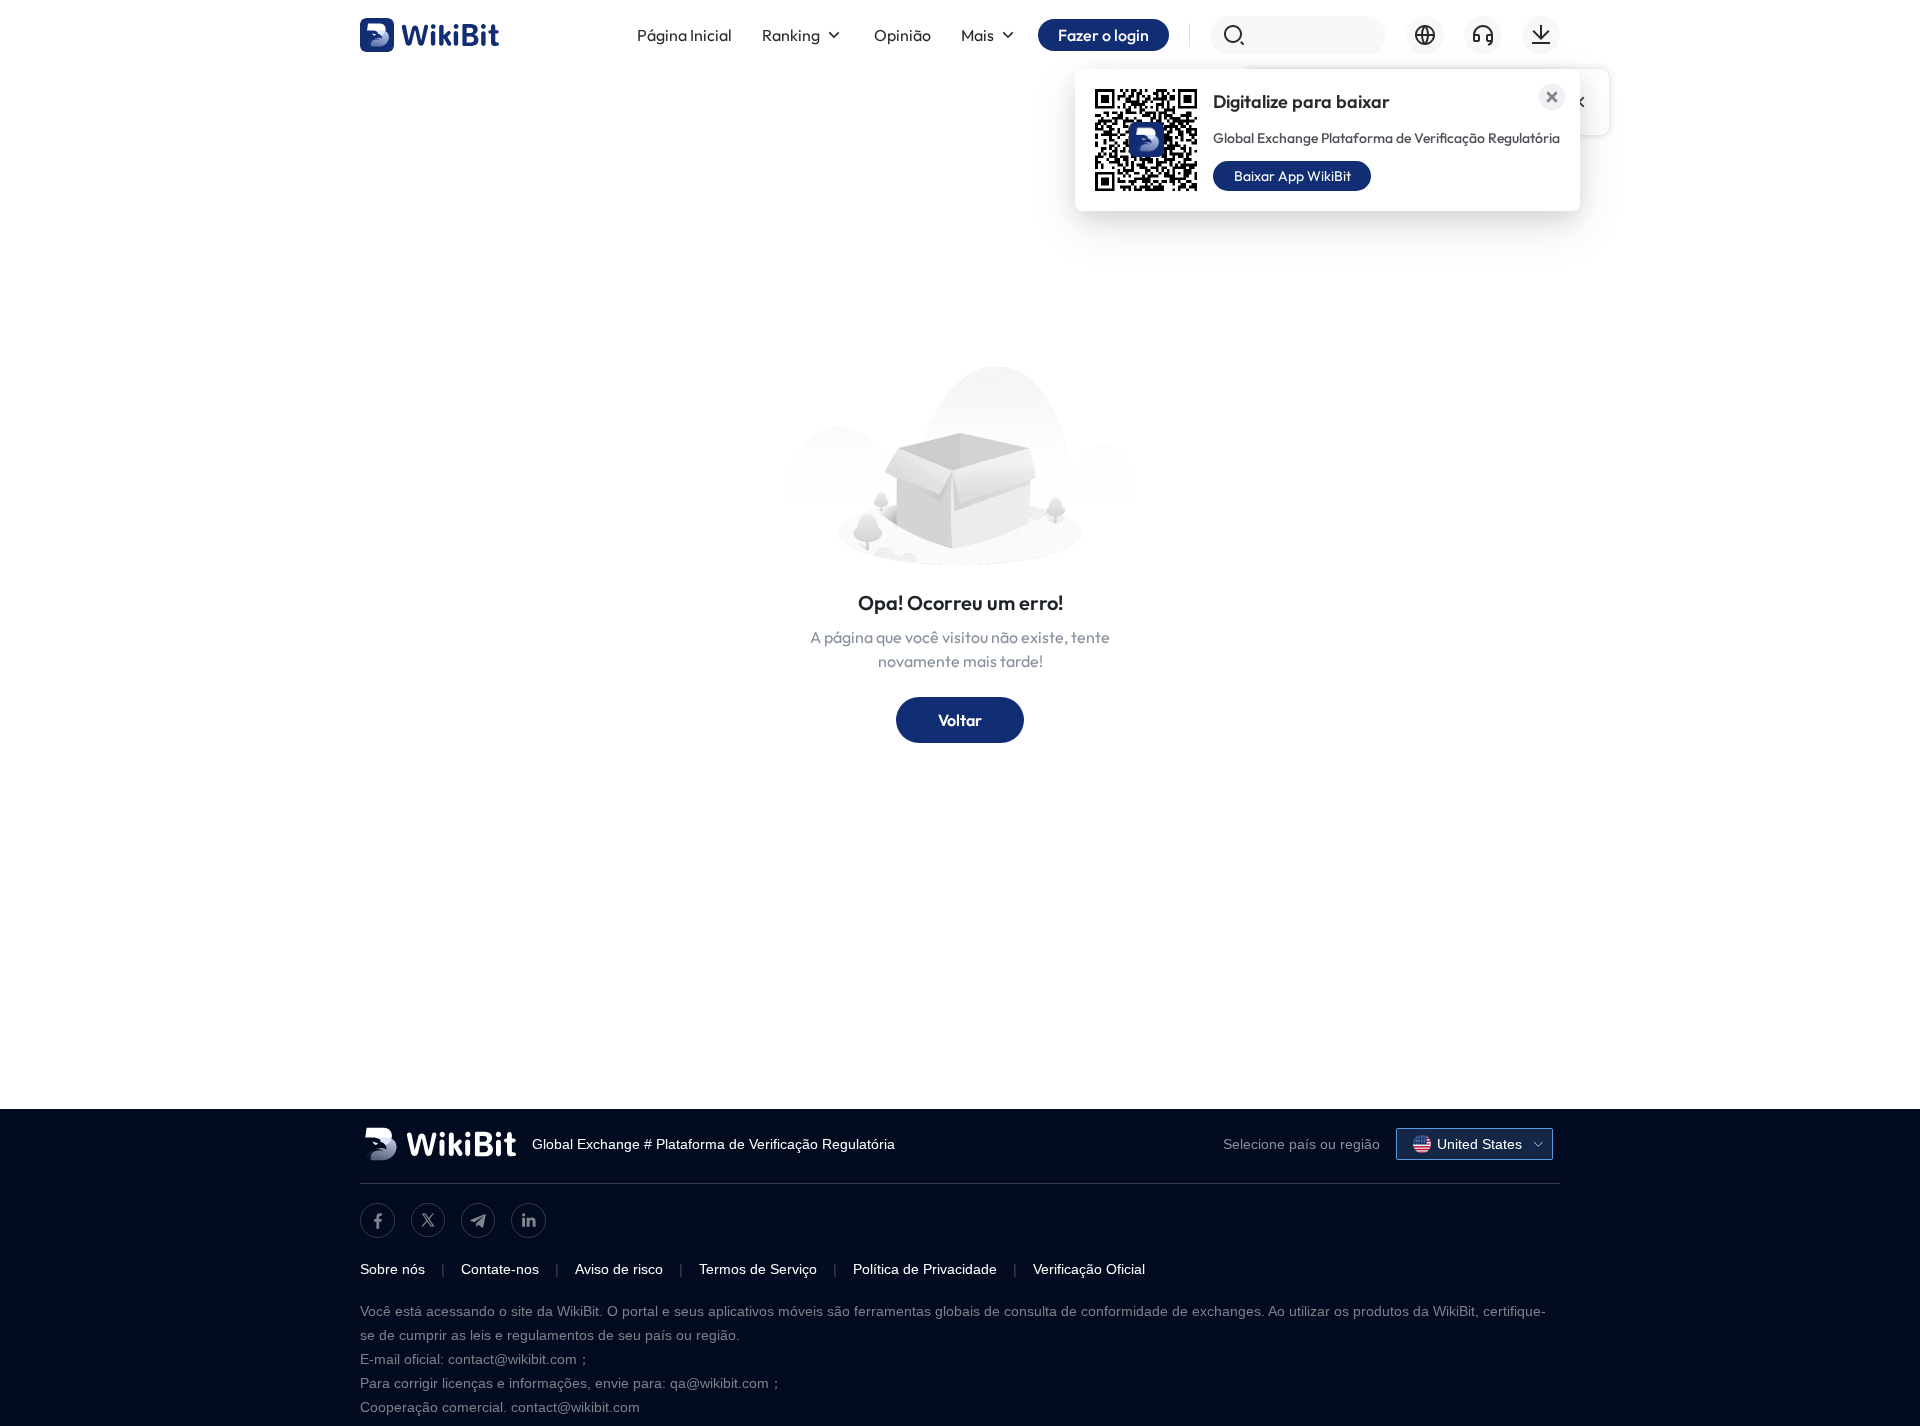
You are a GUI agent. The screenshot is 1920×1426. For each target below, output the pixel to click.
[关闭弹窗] (1552, 97)
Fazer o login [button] (1103, 35)
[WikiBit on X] (428, 1220)
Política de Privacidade (925, 1269)
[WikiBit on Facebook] (377, 1220)
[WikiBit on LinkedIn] (528, 1220)
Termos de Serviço (758, 1269)
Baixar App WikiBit (1292, 176)
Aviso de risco (619, 1269)
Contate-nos (500, 1269)
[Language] (1425, 35)
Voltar (960, 720)
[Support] (1483, 35)
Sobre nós (392, 1269)
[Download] (1541, 35)
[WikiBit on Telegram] (478, 1220)
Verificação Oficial (1089, 1269)
